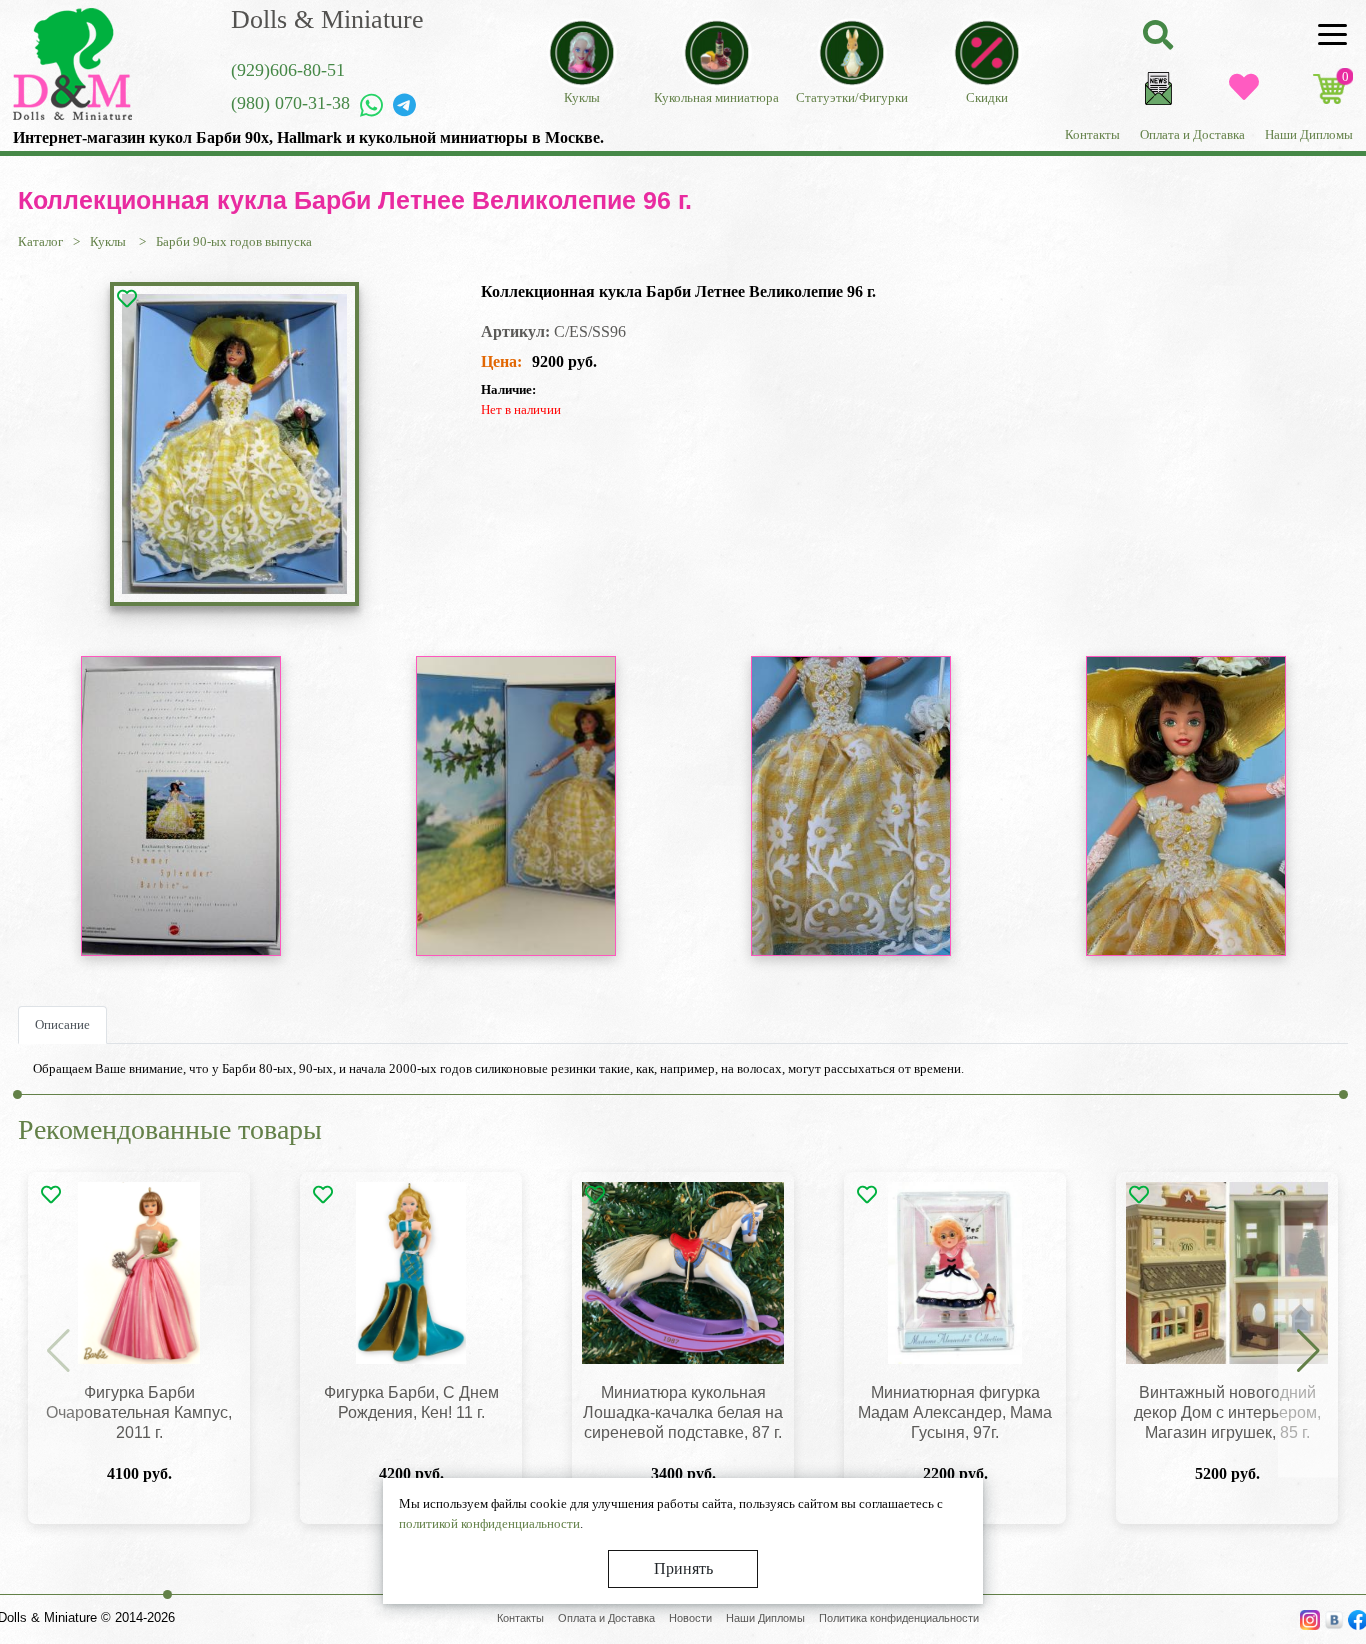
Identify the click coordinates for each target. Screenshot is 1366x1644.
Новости (690, 1618)
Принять (683, 1568)
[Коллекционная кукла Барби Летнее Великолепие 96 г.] (234, 444)
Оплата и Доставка (1192, 134)
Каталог (40, 241)
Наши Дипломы (1309, 134)
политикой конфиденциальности (489, 1523)
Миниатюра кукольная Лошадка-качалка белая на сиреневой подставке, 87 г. (683, 1412)
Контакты (1092, 134)
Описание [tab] (62, 1024)
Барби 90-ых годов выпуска (234, 241)
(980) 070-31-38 (290, 103)
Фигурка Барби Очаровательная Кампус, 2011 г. (139, 1412)
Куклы (109, 241)
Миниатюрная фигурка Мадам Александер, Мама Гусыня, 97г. (955, 1412)
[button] (1308, 1352)
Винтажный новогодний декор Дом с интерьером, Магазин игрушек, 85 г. (1227, 1412)
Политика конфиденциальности (899, 1618)
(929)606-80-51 (288, 70)
